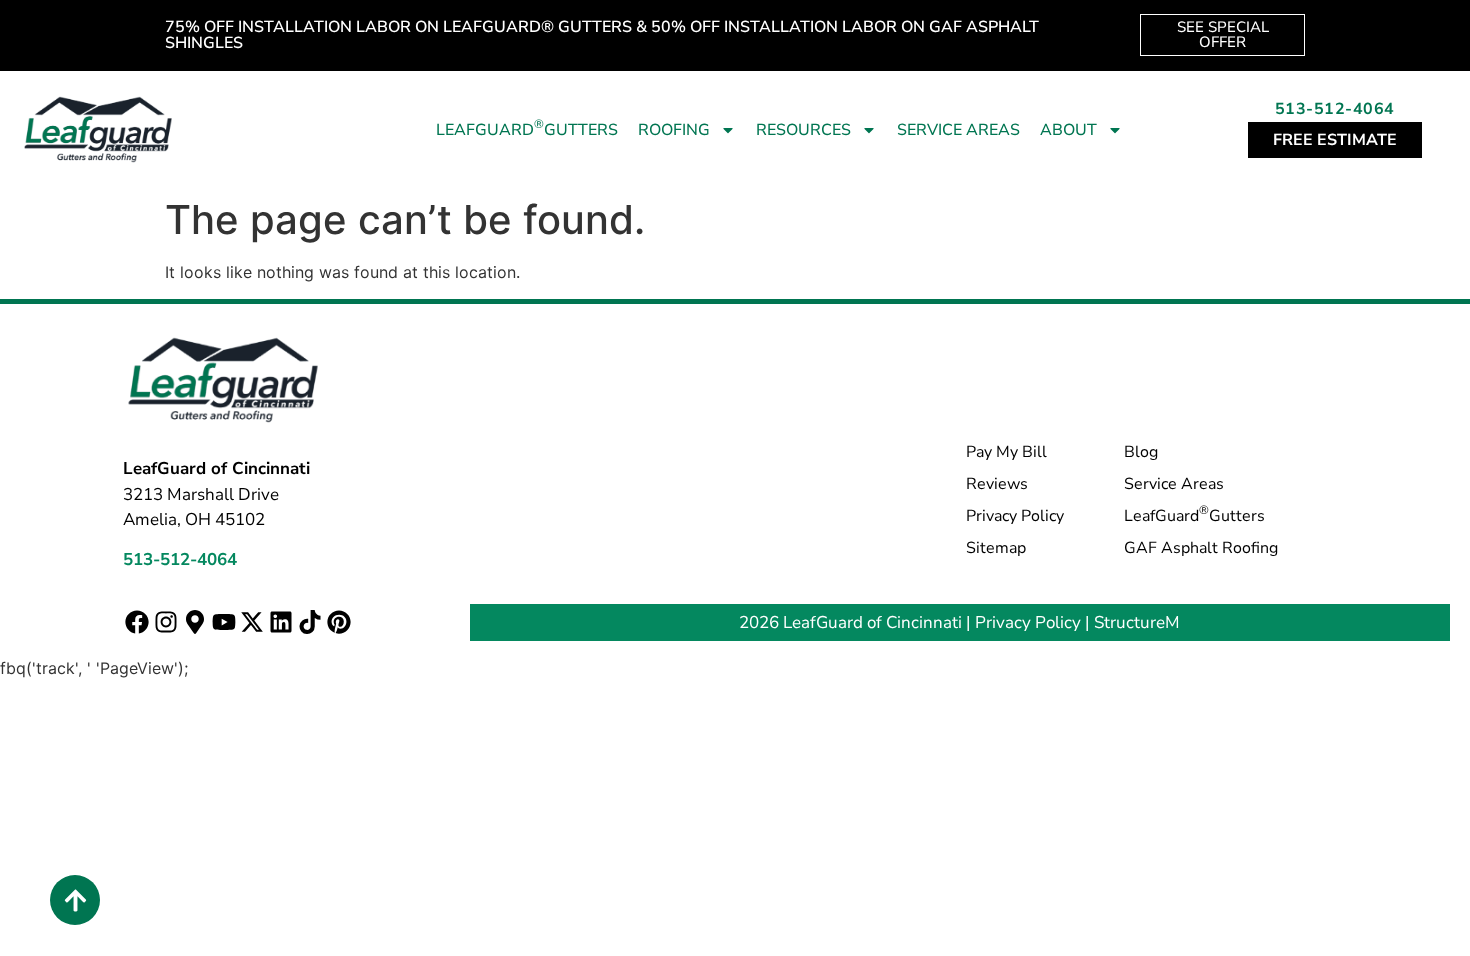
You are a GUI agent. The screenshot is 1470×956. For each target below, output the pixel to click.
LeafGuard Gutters (527, 128)
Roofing (674, 130)
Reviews (997, 484)
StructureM (1137, 622)
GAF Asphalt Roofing (1201, 548)
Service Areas (958, 130)
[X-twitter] (252, 621)
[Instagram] (166, 621)
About (1068, 130)
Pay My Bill (1006, 452)
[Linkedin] (281, 621)
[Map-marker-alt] (194, 621)
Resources (803, 130)
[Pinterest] (338, 621)
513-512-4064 (1335, 109)
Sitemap (996, 548)
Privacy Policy (1015, 516)
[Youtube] (223, 621)
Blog (1141, 452)
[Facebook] (137, 621)
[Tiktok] (310, 621)
